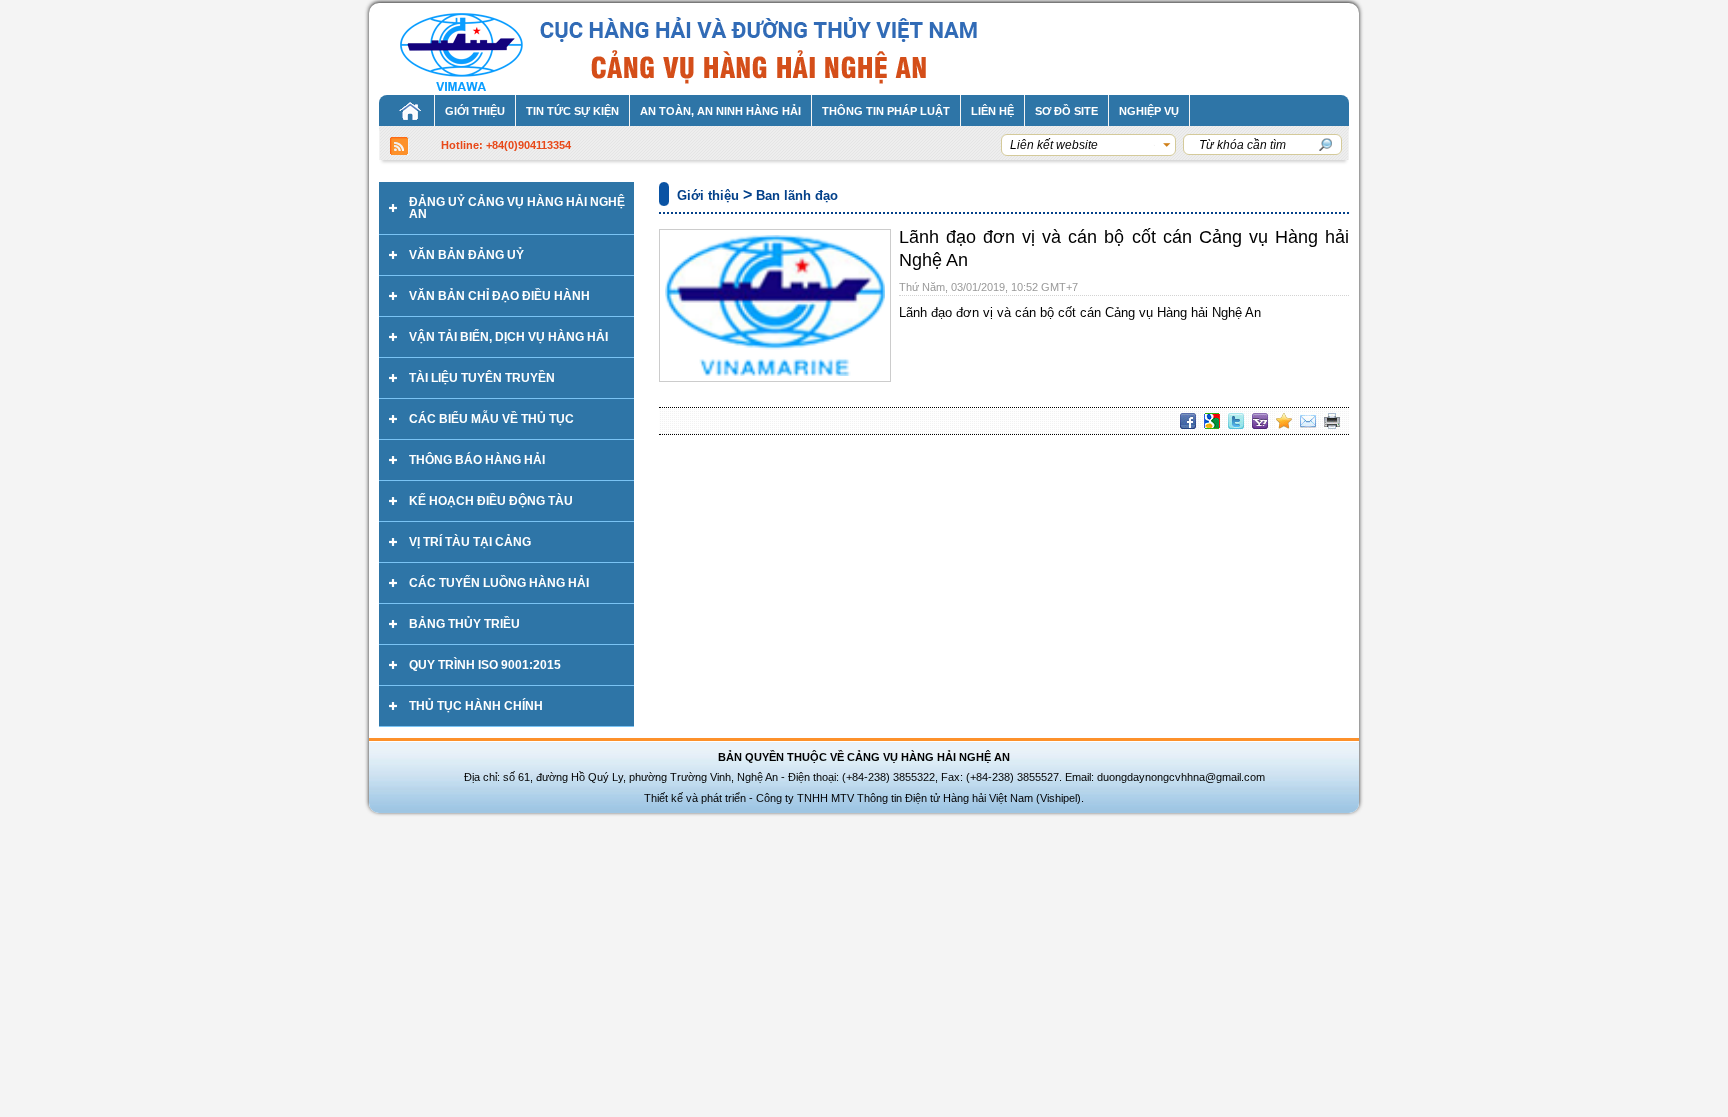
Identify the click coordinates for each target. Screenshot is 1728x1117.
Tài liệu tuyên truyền (482, 378)
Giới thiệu (475, 111)
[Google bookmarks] (1212, 421)
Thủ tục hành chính (476, 706)
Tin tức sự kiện (572, 111)
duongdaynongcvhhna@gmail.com (1181, 777)
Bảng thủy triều (464, 624)
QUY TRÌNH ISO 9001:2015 (485, 665)
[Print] (1332, 421)
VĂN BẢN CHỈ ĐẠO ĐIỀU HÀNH (499, 296)
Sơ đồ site (1066, 111)
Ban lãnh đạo (797, 195)
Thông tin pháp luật (886, 111)
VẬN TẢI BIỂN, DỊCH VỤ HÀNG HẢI (508, 337)
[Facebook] (1188, 421)
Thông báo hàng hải (477, 460)
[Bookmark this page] (1284, 421)
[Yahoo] (1260, 421)
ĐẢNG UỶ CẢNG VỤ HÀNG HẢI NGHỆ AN (517, 208)
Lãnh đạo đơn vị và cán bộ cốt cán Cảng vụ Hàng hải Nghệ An (1080, 312)
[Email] (1308, 421)
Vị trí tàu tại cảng (470, 542)
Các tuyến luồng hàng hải (499, 583)
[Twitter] (1236, 421)
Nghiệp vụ (1149, 111)
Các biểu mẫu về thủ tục (491, 419)
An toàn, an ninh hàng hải (720, 111)
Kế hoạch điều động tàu (491, 501)
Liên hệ (992, 111)
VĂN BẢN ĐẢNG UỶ (466, 255)
